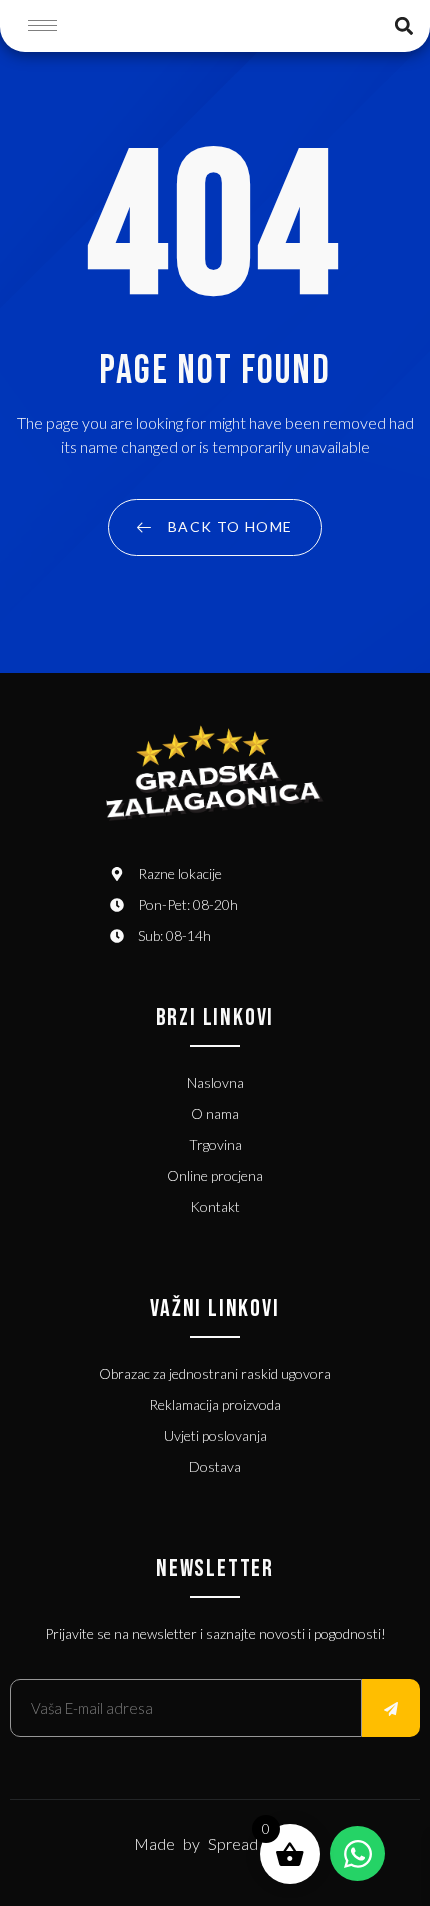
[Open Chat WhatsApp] (357, 1853)
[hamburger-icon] (42, 25)
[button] (403, 25)
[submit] (391, 1708)
